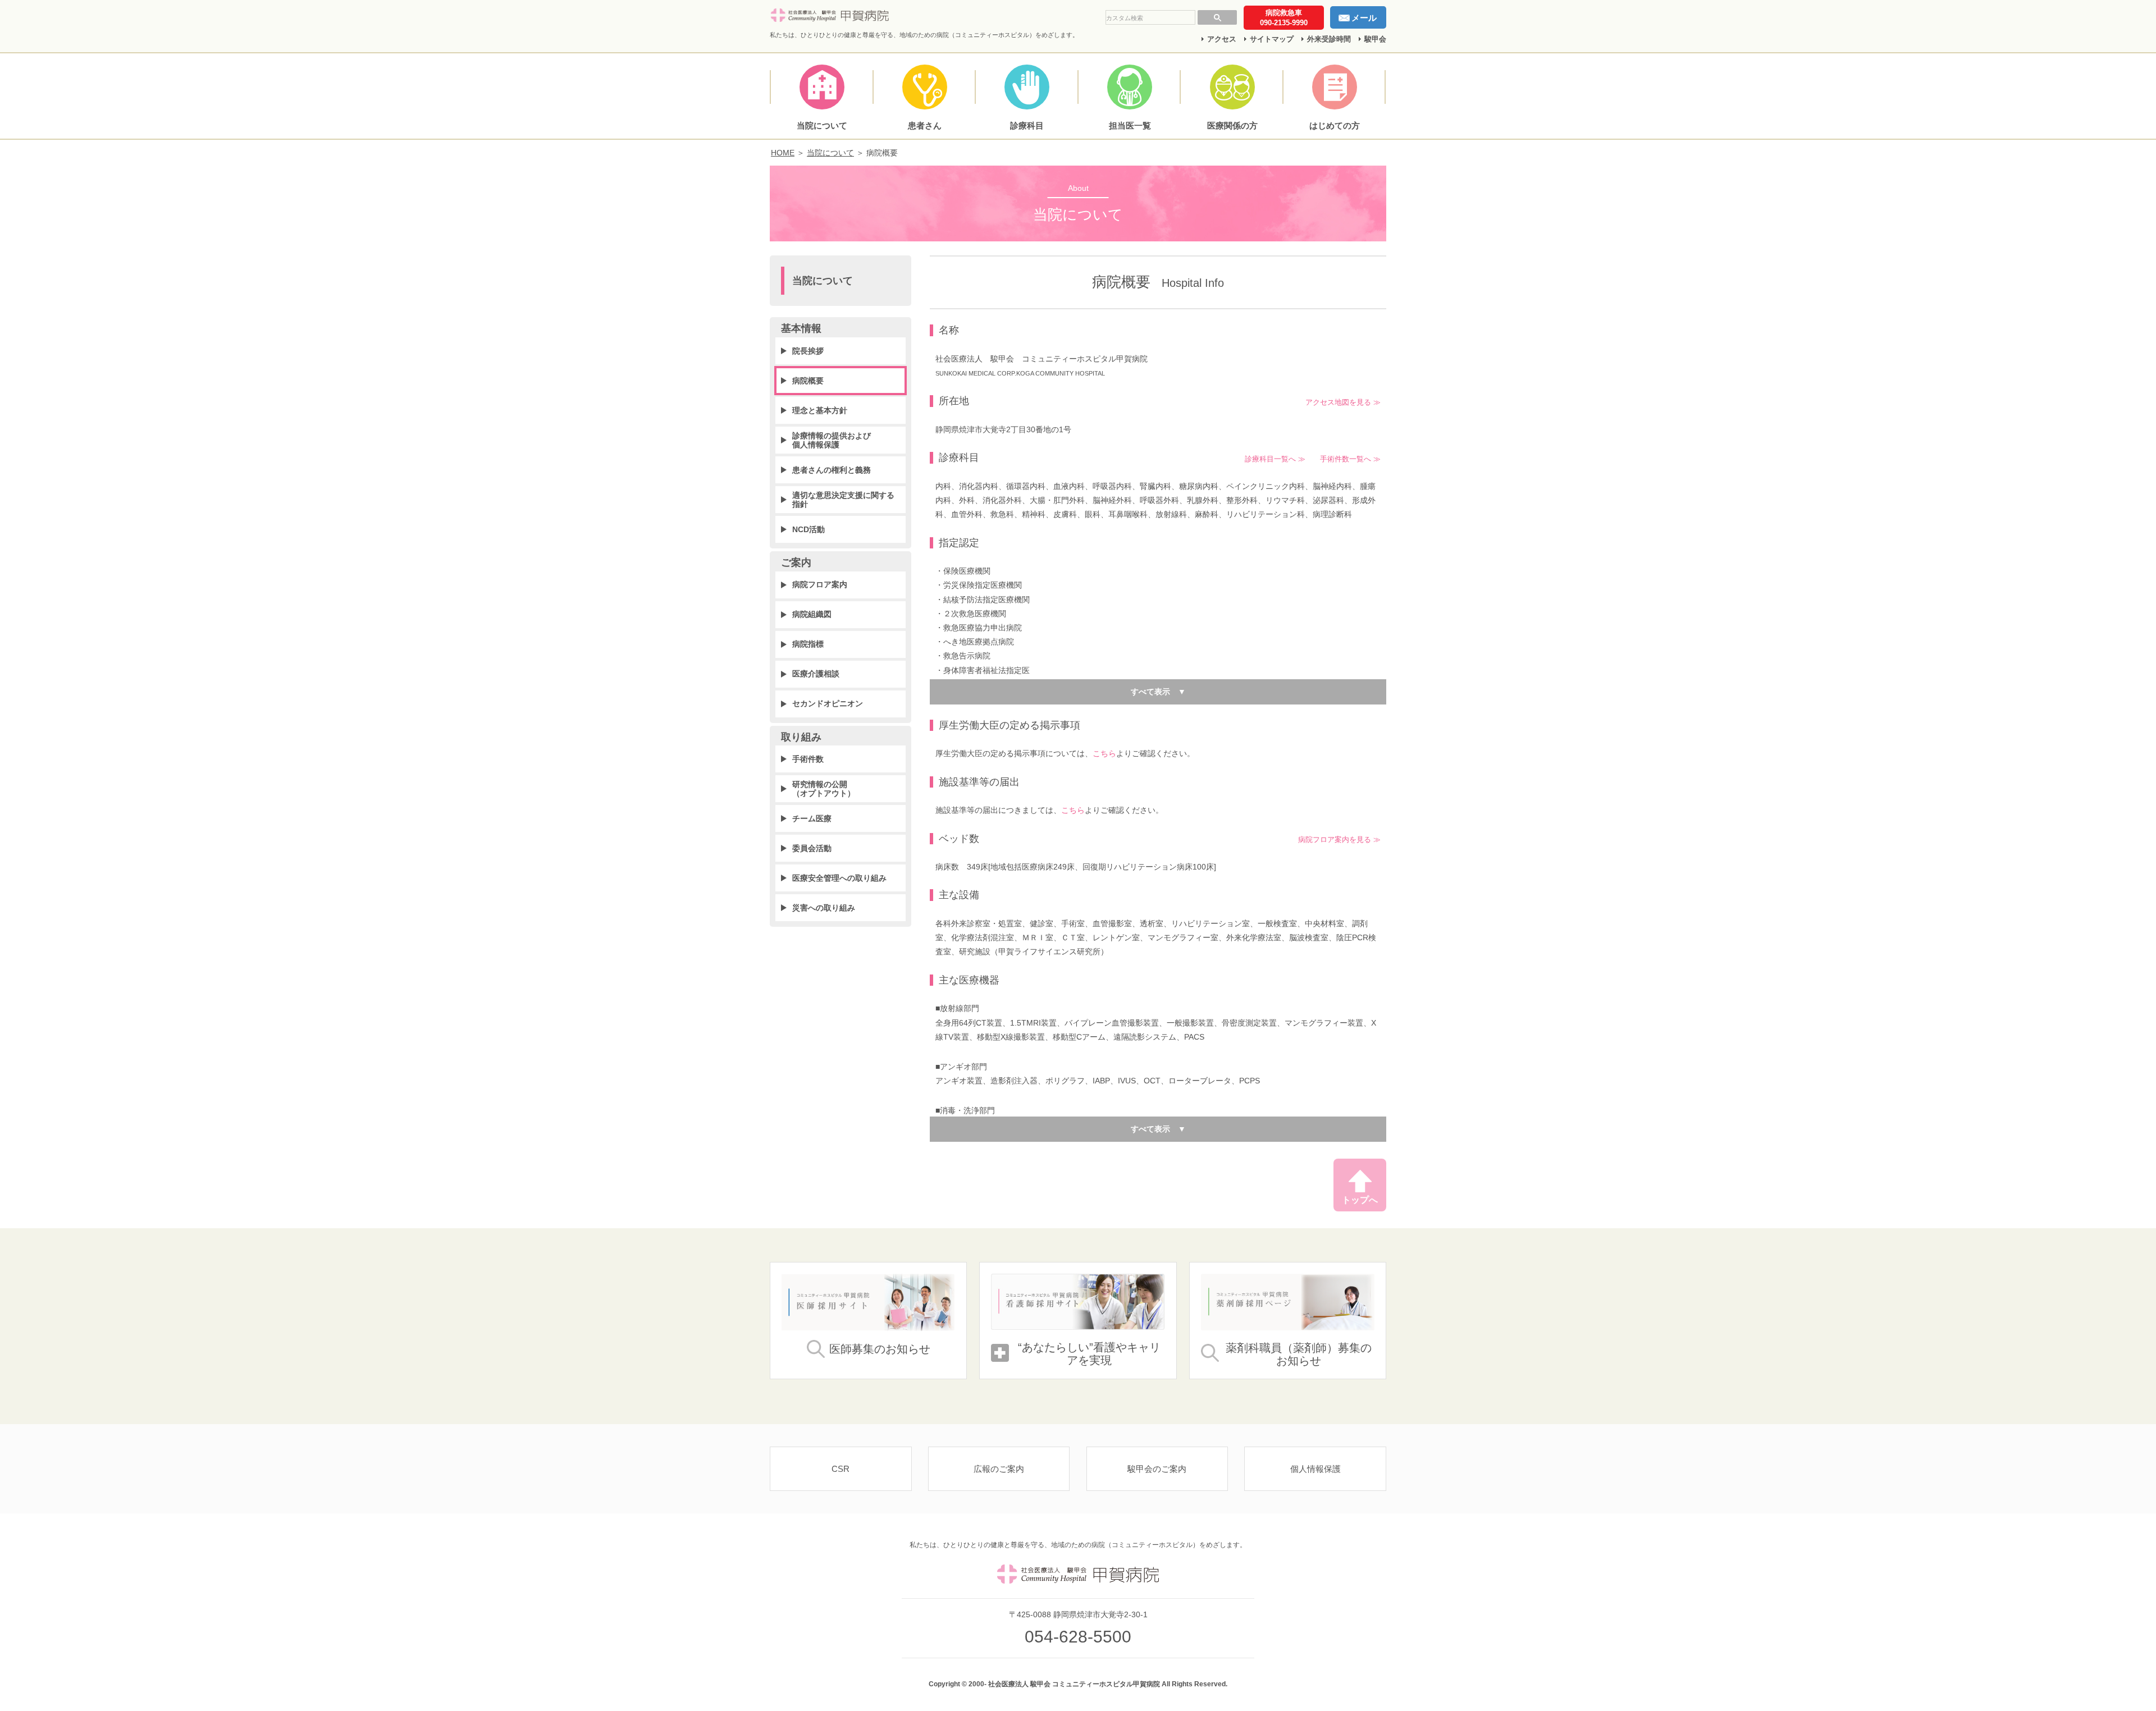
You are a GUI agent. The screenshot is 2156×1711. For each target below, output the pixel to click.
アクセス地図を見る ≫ (1343, 402)
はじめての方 (1335, 125)
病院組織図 (812, 614)
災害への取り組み (824, 908)
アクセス (1222, 39)
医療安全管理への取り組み (839, 878)
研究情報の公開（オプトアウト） (824, 789)
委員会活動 (812, 848)
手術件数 (808, 759)
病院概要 (808, 381)
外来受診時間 (1329, 39)
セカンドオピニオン (828, 703)
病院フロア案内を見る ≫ (1339, 840)
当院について (822, 125)
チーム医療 (812, 818)
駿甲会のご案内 (1157, 1469)
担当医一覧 (1130, 125)
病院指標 (808, 644)
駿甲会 (1375, 39)
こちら (1104, 753)
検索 (1217, 17)
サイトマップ (1272, 39)
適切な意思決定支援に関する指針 (843, 500)
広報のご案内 (999, 1469)
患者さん (925, 125)
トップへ (1360, 1200)
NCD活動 (808, 529)
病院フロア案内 (820, 584)
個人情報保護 (1315, 1469)
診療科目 (1027, 125)
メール (1364, 18)
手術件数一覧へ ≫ (1350, 459)
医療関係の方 (1232, 125)
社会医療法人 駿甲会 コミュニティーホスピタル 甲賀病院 (832, 16)
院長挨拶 (808, 351)
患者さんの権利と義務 (832, 470)
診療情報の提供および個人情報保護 (832, 440)
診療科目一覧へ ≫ (1275, 459)
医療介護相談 (816, 674)
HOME (783, 153)
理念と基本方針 (820, 410)
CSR (841, 1469)
